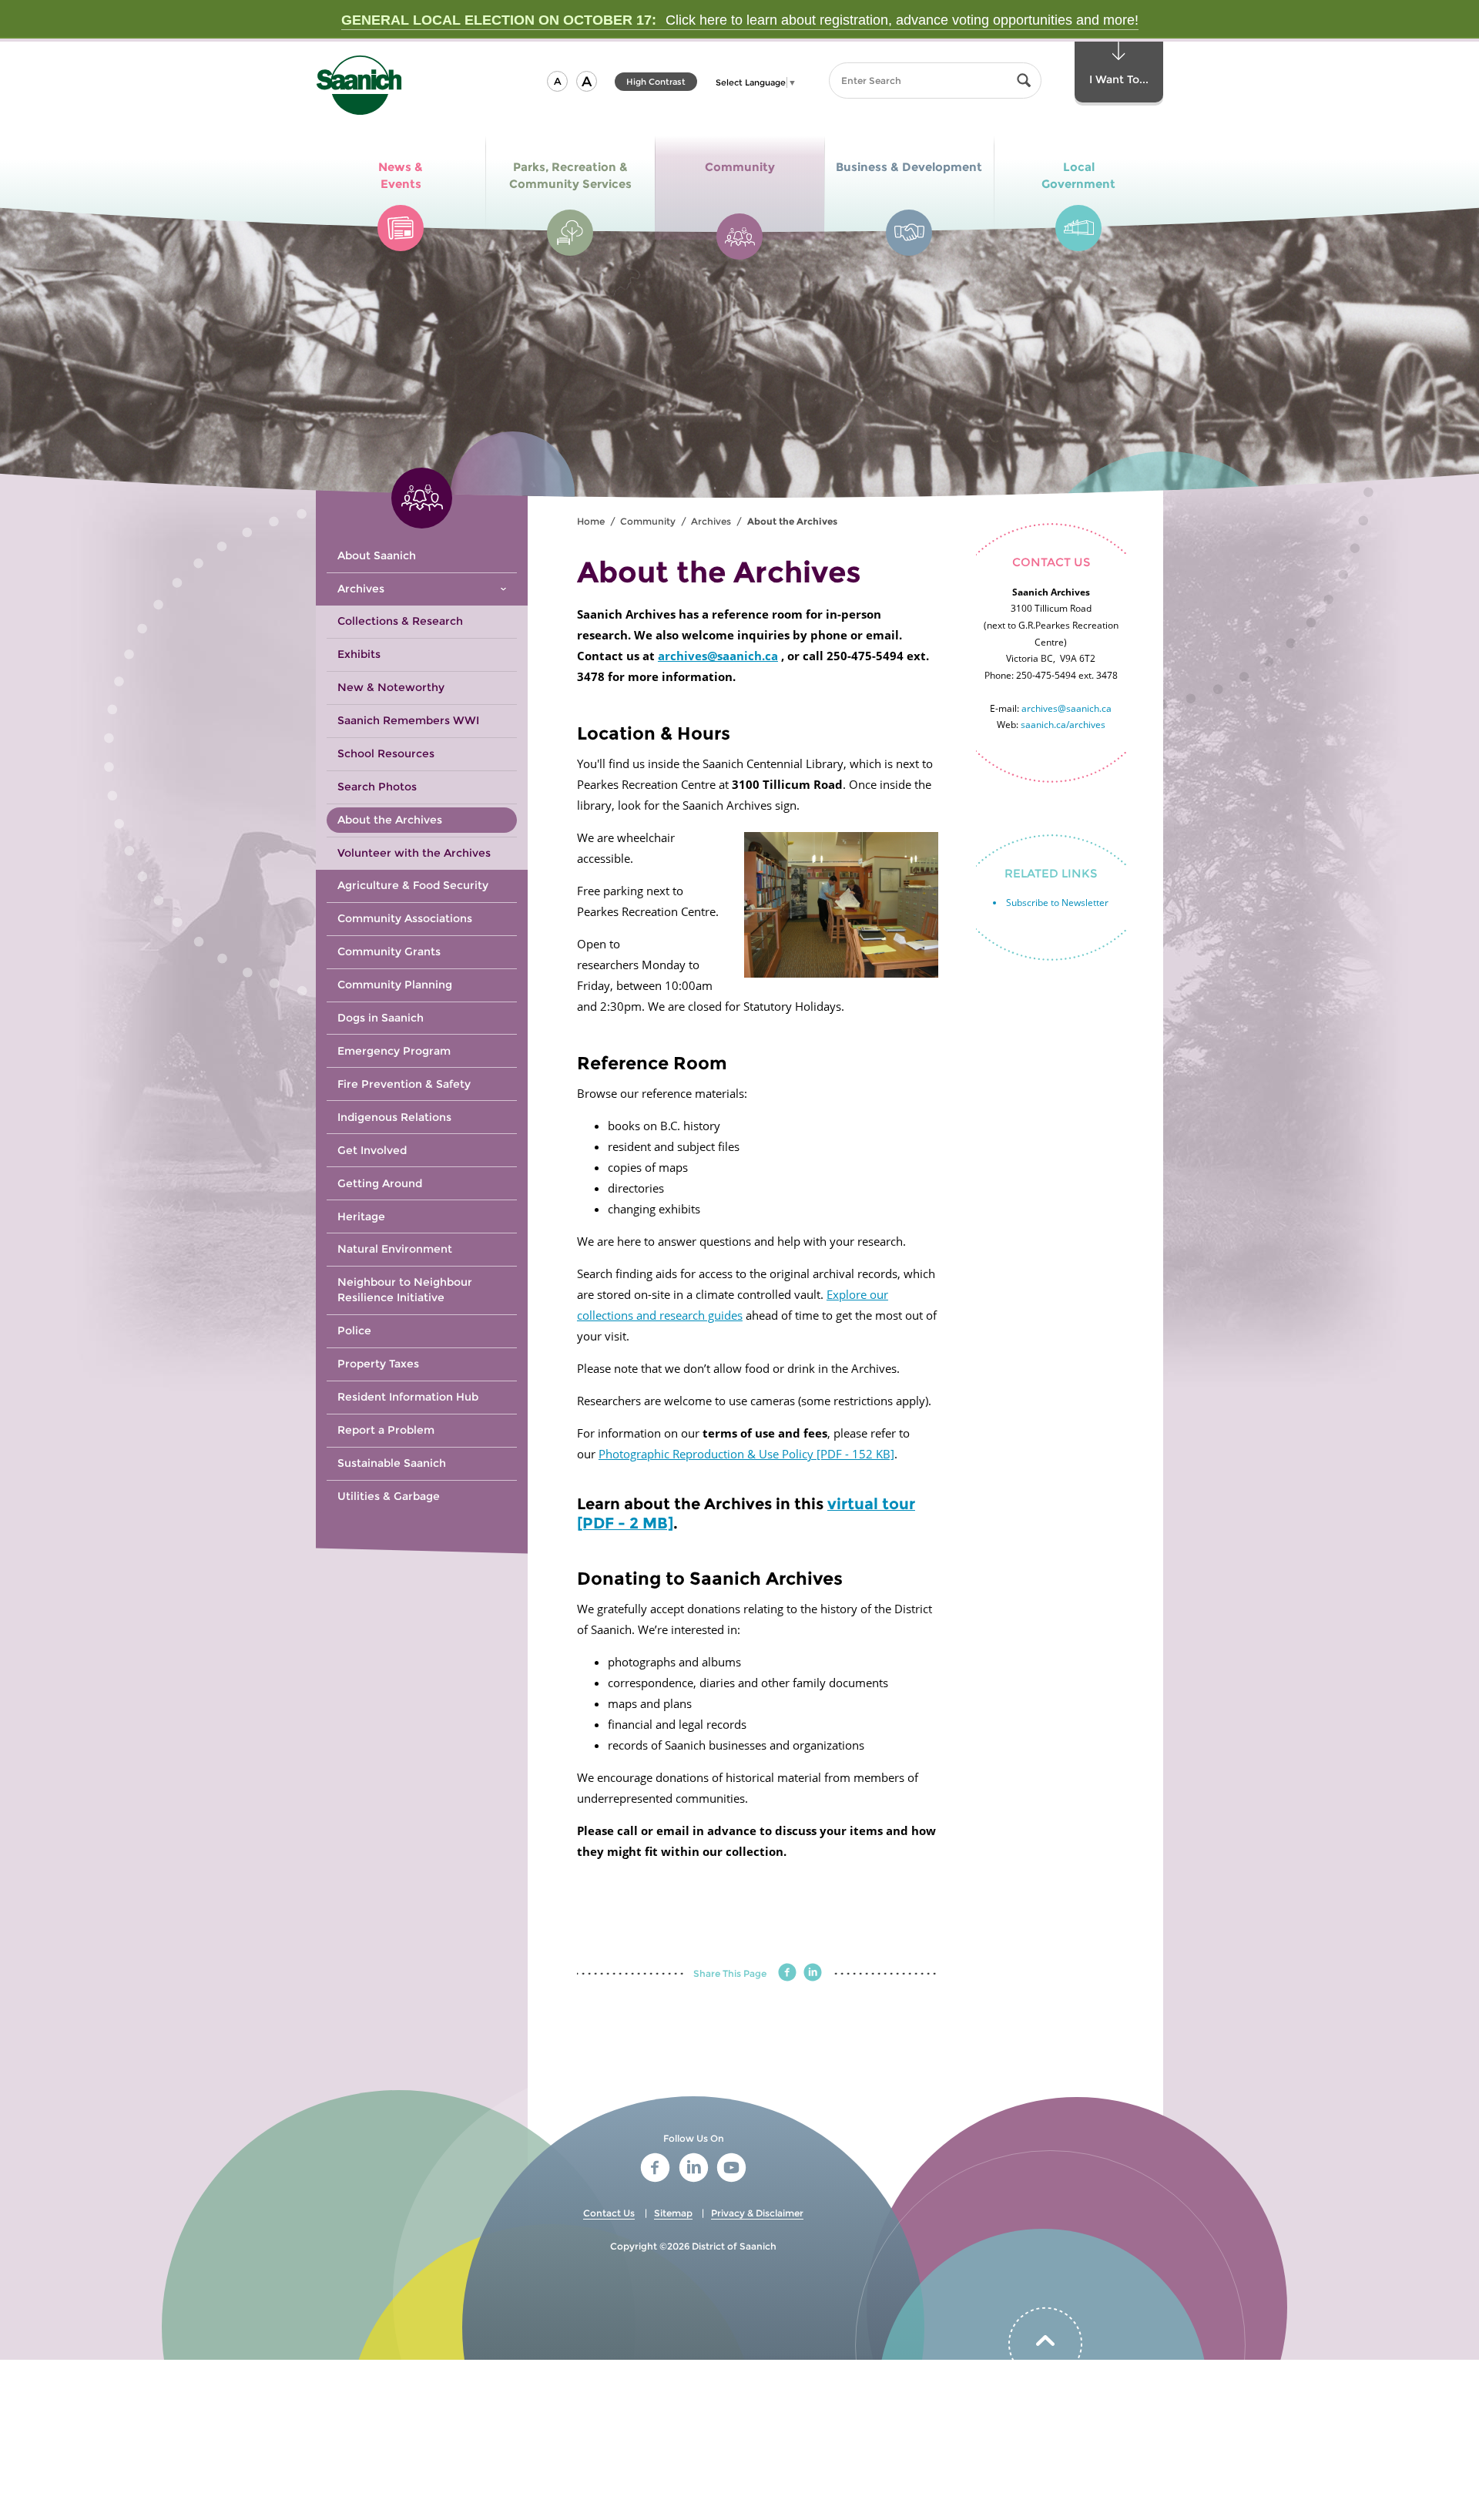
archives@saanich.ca (718, 656)
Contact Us (609, 2213)
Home (591, 521)
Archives (711, 521)
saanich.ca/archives (1063, 725)
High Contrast (656, 84)
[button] (557, 81)
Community (648, 521)
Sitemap (673, 2213)
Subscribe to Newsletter (1057, 903)
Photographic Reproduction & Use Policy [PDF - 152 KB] (746, 1454)
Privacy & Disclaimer (757, 2213)
